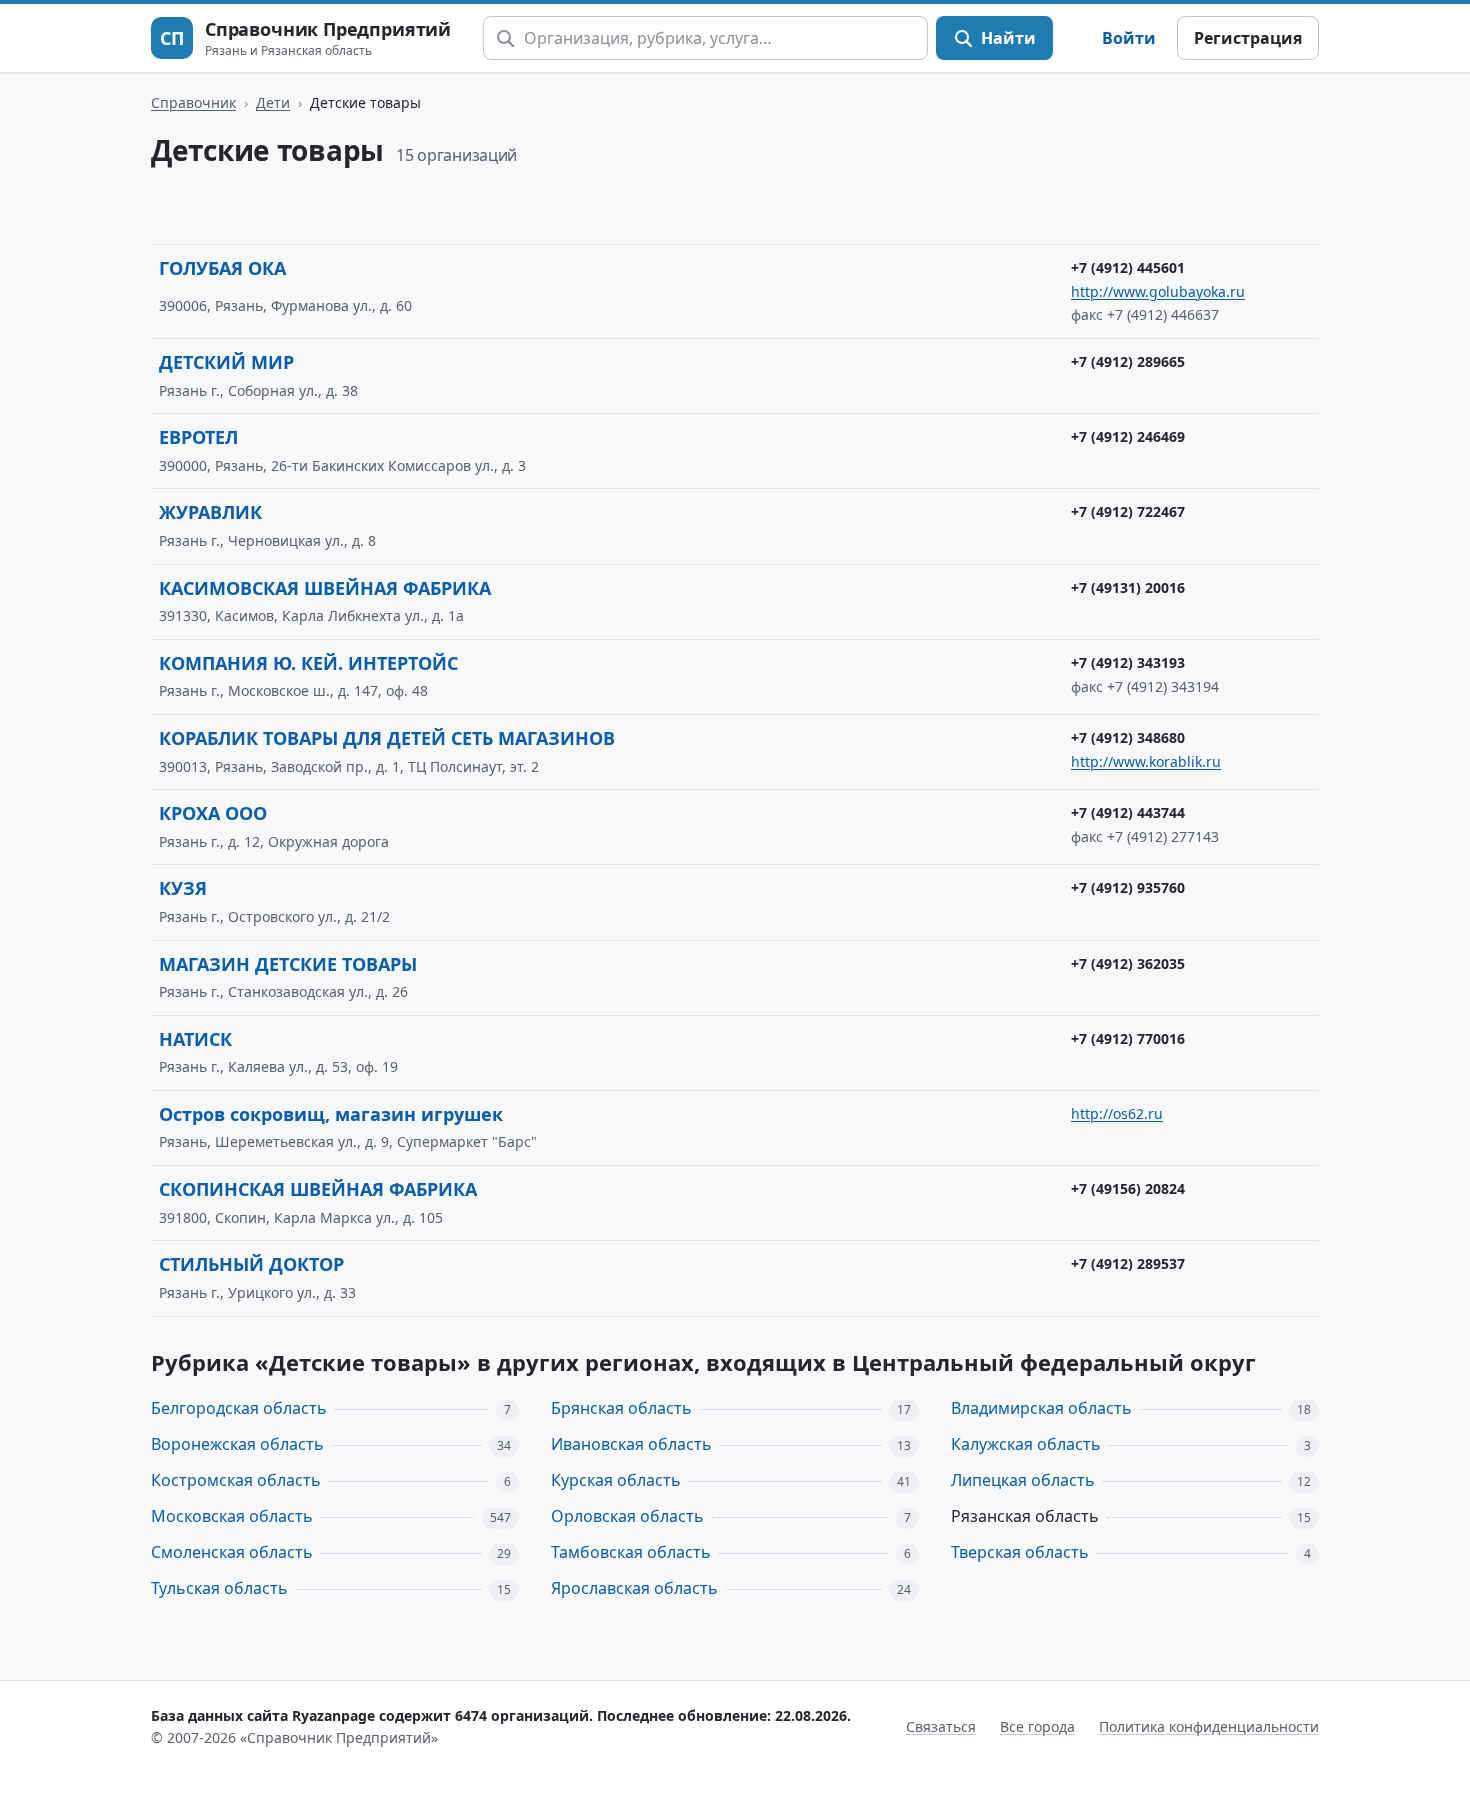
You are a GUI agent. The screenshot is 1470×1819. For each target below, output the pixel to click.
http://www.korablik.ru (1146, 761)
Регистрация (1248, 38)
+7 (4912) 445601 (1128, 267)
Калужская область (1026, 1444)
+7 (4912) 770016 (1128, 1038)
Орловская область (627, 1516)
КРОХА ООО (213, 813)
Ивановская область (631, 1444)
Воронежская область (237, 1444)
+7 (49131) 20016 (1128, 587)
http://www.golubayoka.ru (1158, 291)
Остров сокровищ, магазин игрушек (331, 1114)
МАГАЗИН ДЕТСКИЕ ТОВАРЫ (288, 964)
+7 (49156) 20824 (1128, 1188)
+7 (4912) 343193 (1128, 662)
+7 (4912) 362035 (1128, 963)
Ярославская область (634, 1588)
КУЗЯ (183, 888)
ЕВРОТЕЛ (198, 437)
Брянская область (621, 1408)
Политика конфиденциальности (1209, 1726)
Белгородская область (239, 1408)
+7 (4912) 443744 (1128, 812)
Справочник (193, 102)
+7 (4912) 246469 (1128, 436)
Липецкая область (1023, 1480)
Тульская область (219, 1588)
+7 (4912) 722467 (1128, 511)
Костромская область (236, 1480)
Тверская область (1020, 1552)
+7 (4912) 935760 (1128, 887)
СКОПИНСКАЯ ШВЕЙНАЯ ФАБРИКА (318, 1189)
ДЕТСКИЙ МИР (226, 362)
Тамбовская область (631, 1552)
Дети (273, 102)
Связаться (941, 1726)
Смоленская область (232, 1552)
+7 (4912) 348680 (1128, 737)
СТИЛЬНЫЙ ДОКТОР (251, 1264)
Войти (1129, 38)
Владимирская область (1041, 1408)
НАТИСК (195, 1039)
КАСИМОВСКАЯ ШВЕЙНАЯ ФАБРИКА (325, 588)
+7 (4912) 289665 (1128, 361)
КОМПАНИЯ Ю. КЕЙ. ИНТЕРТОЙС (308, 663)
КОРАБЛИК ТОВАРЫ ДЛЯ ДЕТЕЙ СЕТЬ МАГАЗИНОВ (387, 738)
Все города (1037, 1726)
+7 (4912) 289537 (1128, 1263)
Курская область (616, 1480)
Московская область (232, 1516)
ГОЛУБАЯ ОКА (222, 268)
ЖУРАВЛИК (210, 512)
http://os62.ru (1117, 1113)
